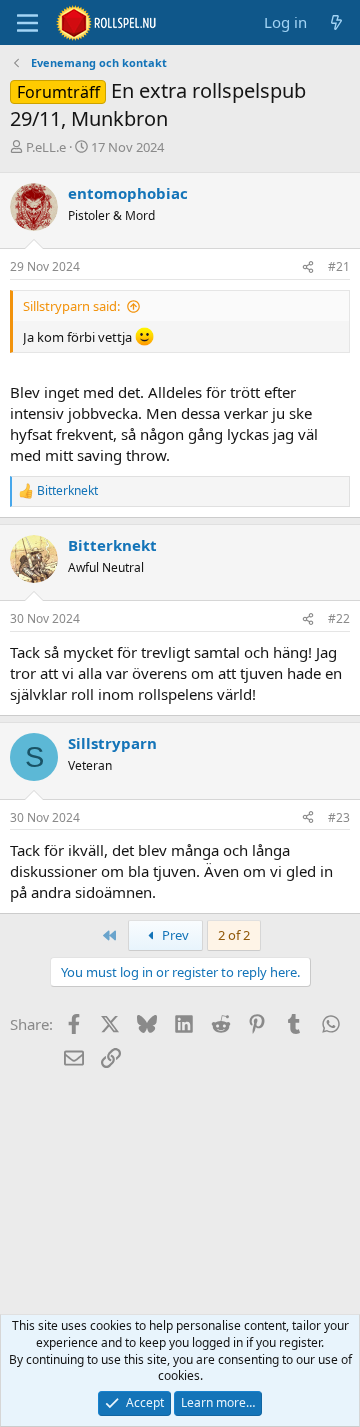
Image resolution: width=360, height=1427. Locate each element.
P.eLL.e (46, 147)
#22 (339, 618)
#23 (339, 817)
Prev (174, 935)
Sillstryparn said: (71, 306)
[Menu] (27, 23)
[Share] (308, 267)
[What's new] (336, 22)
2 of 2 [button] (234, 935)
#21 (339, 266)
